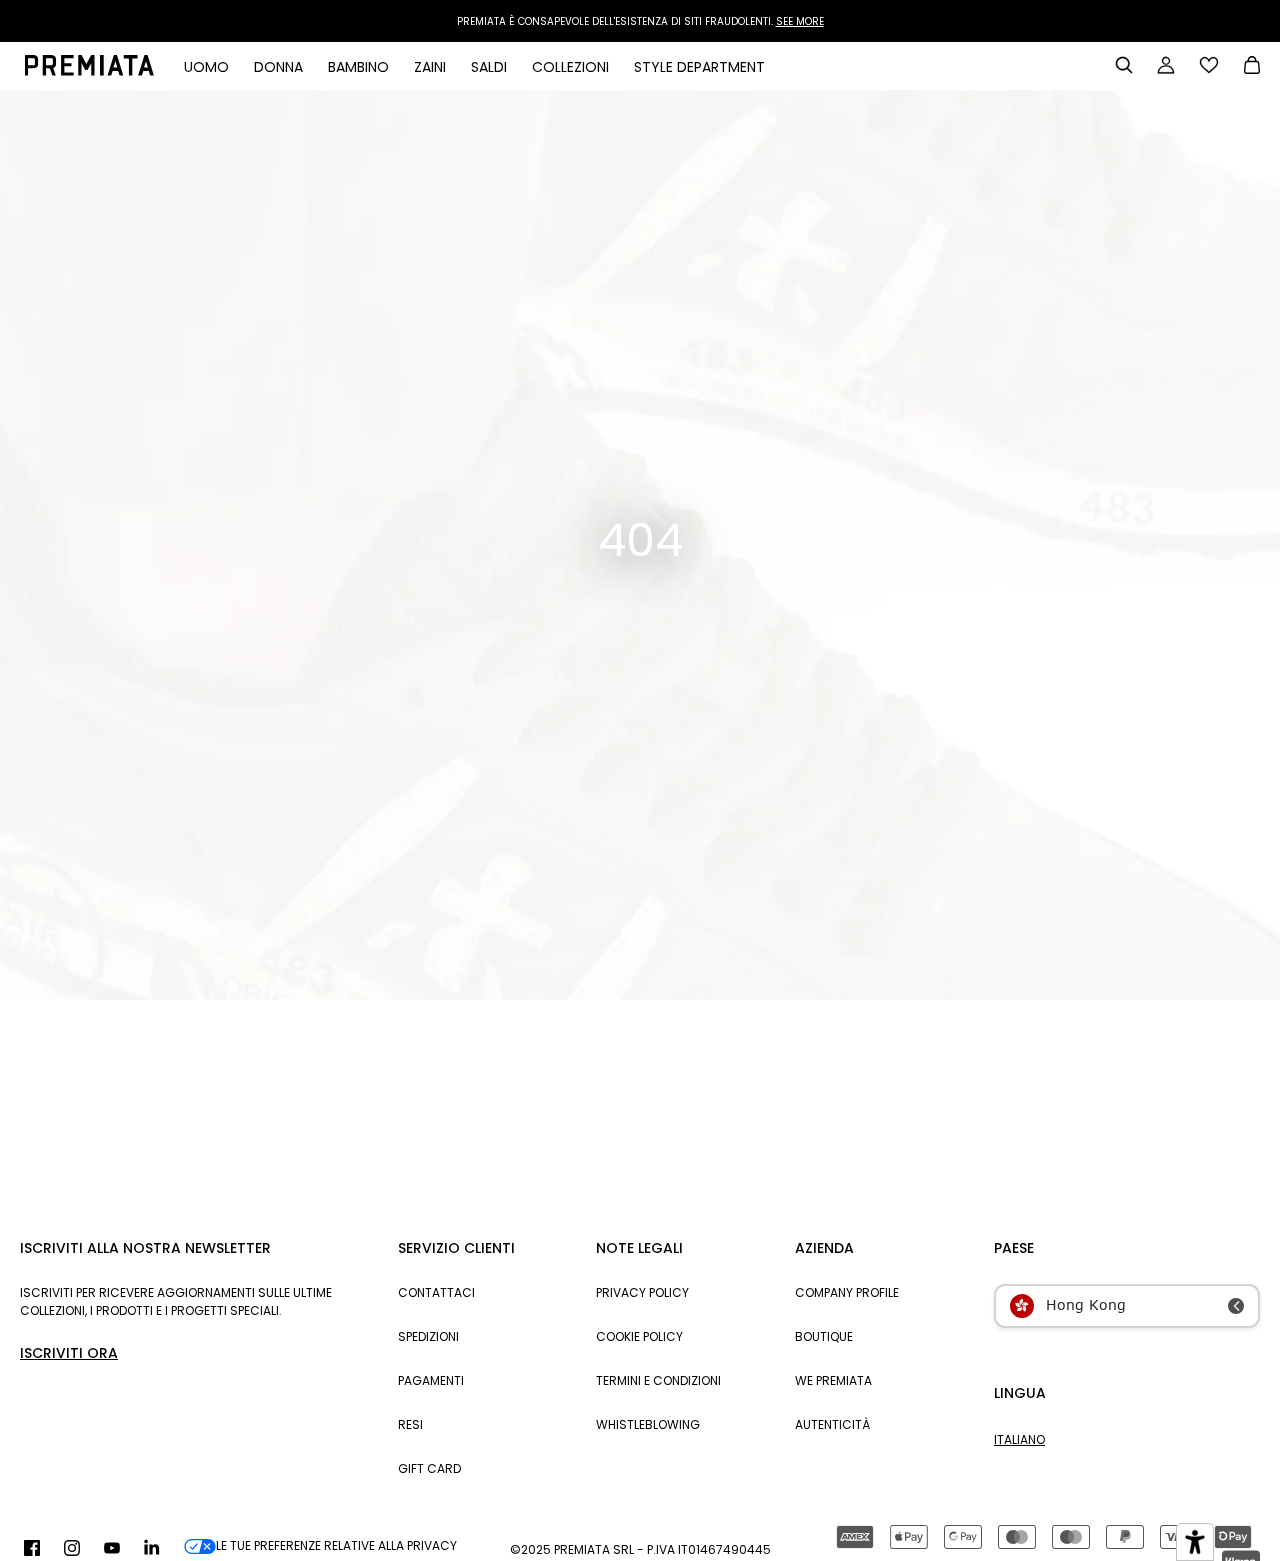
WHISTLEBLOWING (648, 1424)
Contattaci (436, 1292)
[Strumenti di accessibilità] (1195, 1542)
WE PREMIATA (833, 1380)
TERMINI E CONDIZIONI (658, 1380)
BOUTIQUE (824, 1336)
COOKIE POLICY (639, 1336)
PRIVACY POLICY (642, 1292)
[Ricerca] (1124, 65)
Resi (410, 1424)
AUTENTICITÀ (832, 1424)
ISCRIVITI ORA (69, 1353)
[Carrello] (1252, 67)
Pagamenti (431, 1380)
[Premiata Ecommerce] (89, 71)
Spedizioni (428, 1336)
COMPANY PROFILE (847, 1292)
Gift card (429, 1468)
